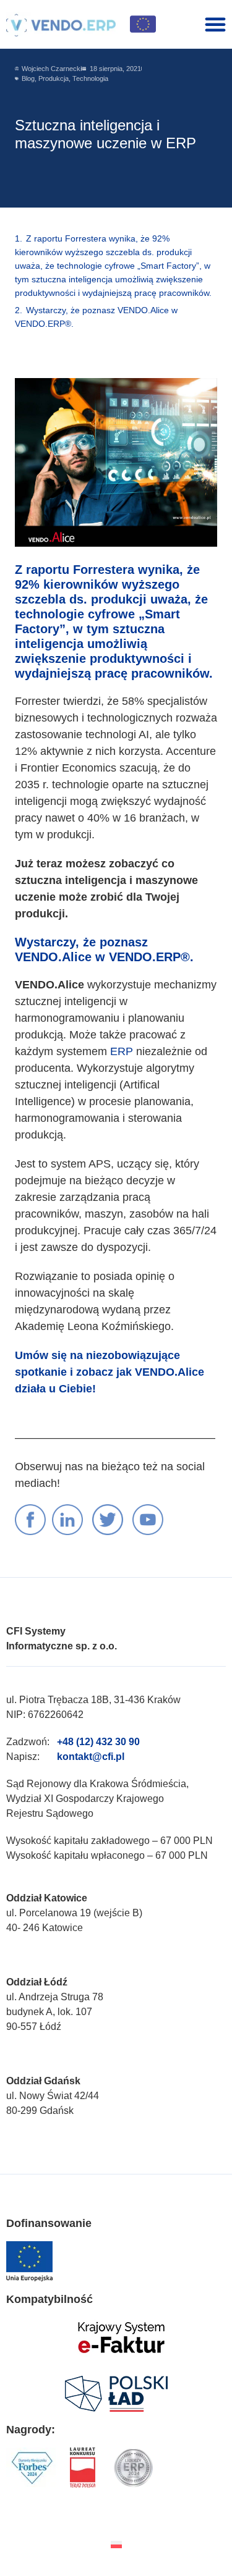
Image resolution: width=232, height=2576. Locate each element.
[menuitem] (116, 2544)
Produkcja (54, 78)
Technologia (90, 78)
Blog (28, 78)
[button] (215, 24)
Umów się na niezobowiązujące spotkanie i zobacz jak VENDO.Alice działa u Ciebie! (110, 1372)
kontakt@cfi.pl (91, 1757)
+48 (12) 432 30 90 (98, 1742)
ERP (122, 1051)
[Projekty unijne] (143, 24)
